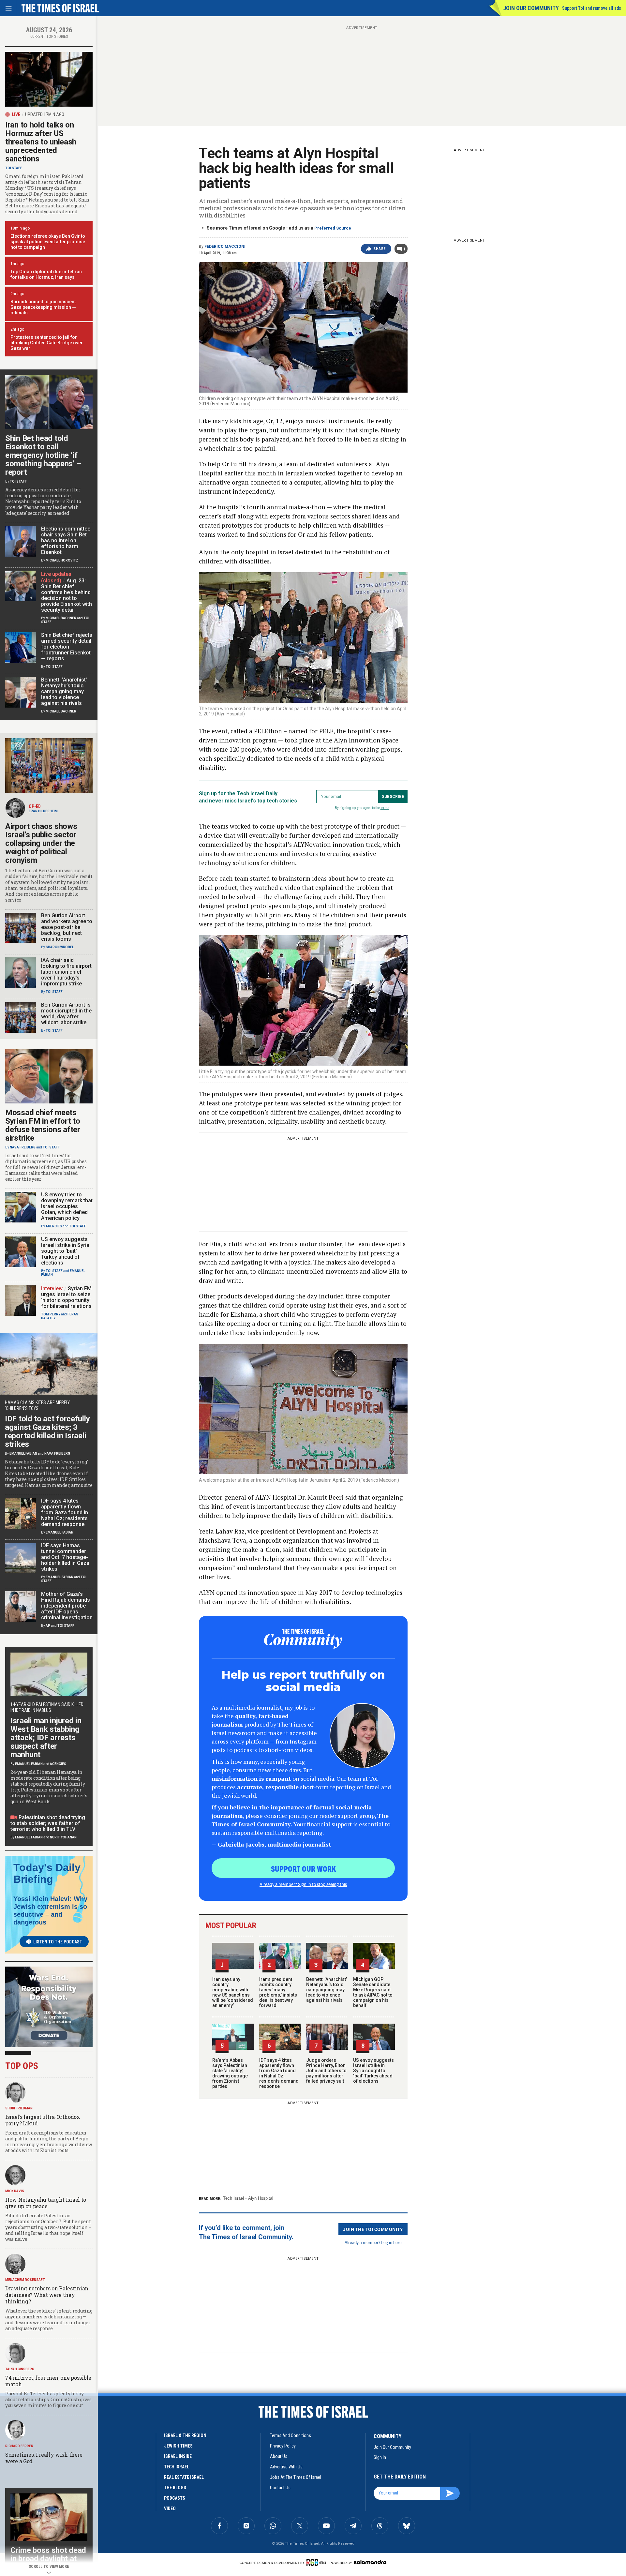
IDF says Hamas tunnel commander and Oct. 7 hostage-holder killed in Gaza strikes (65, 1557)
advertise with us (286, 2467)
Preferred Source (333, 228)
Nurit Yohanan (63, 1837)
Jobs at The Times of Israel (296, 2477)
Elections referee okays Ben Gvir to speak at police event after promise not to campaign (48, 242)
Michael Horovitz (62, 560)
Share (380, 249)
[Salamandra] (370, 2562)
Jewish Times (178, 2446)
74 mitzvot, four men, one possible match (48, 2381)
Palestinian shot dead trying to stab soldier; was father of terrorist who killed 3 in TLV (48, 1823)
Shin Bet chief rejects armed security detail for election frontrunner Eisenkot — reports (67, 647)
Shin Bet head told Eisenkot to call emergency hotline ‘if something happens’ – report (43, 455)
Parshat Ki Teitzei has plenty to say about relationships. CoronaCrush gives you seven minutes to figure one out (48, 2399)
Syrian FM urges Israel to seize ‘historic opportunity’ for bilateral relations (66, 1297)
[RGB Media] (317, 2562)
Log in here (391, 2242)
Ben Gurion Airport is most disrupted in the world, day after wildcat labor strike (66, 1014)
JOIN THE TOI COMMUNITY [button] (373, 2229)
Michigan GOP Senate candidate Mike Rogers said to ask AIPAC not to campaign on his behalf (373, 1992)
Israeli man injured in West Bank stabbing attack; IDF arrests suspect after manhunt (46, 1738)
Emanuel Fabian (23, 1453)
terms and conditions (291, 2435)
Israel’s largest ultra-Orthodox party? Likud (43, 2120)
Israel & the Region (185, 2435)
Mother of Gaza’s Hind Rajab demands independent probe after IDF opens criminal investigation (67, 1606)
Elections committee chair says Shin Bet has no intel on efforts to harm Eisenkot (66, 540)
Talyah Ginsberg (20, 2369)
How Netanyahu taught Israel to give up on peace (46, 2203)
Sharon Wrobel (60, 947)
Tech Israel (233, 2198)
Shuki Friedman (19, 2108)
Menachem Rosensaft (25, 2280)
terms (385, 808)
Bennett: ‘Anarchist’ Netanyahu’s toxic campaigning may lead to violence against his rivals (327, 1990)
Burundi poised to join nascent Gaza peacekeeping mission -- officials (43, 307)
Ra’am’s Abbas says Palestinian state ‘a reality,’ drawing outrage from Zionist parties (230, 2073)
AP (48, 1626)
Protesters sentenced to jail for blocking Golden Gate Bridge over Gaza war (47, 343)
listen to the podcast (58, 1942)
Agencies (54, 1226)
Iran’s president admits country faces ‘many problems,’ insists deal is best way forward (278, 1992)
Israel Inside (178, 2456)
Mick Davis (15, 2191)
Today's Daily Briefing (47, 1873)
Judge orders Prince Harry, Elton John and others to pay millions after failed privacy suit (326, 2071)
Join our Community (531, 8)
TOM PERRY (51, 1314)
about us (279, 2456)
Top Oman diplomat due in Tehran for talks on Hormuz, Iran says (46, 274)
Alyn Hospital (261, 2198)
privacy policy (283, 2446)
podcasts (175, 2498)
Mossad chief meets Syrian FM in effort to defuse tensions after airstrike (43, 1125)
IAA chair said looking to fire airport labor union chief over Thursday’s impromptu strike (66, 972)
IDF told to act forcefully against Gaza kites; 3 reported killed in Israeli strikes (47, 1431)
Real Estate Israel (184, 2477)
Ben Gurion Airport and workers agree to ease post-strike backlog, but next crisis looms (67, 927)
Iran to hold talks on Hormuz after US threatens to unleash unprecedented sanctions (41, 142)
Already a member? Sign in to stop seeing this (303, 1884)
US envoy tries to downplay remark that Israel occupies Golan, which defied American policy (67, 1206)
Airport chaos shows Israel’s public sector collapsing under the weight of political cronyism (41, 843)
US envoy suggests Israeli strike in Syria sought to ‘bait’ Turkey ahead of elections (373, 2071)
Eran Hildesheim (43, 811)
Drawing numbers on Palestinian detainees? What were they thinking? (47, 2295)
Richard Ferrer (19, 2446)
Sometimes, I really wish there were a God (44, 2458)
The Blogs (175, 2488)
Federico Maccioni (225, 247)
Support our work (303, 1868)
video (170, 2509)
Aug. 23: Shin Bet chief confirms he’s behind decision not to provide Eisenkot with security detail (67, 595)
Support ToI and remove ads (592, 8)
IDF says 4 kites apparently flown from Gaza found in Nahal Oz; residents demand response (279, 2073)
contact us (280, 2488)
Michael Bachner (61, 618)
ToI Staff (14, 168)
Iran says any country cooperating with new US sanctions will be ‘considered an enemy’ (233, 1992)
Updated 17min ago (45, 114)
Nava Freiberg (23, 1147)
